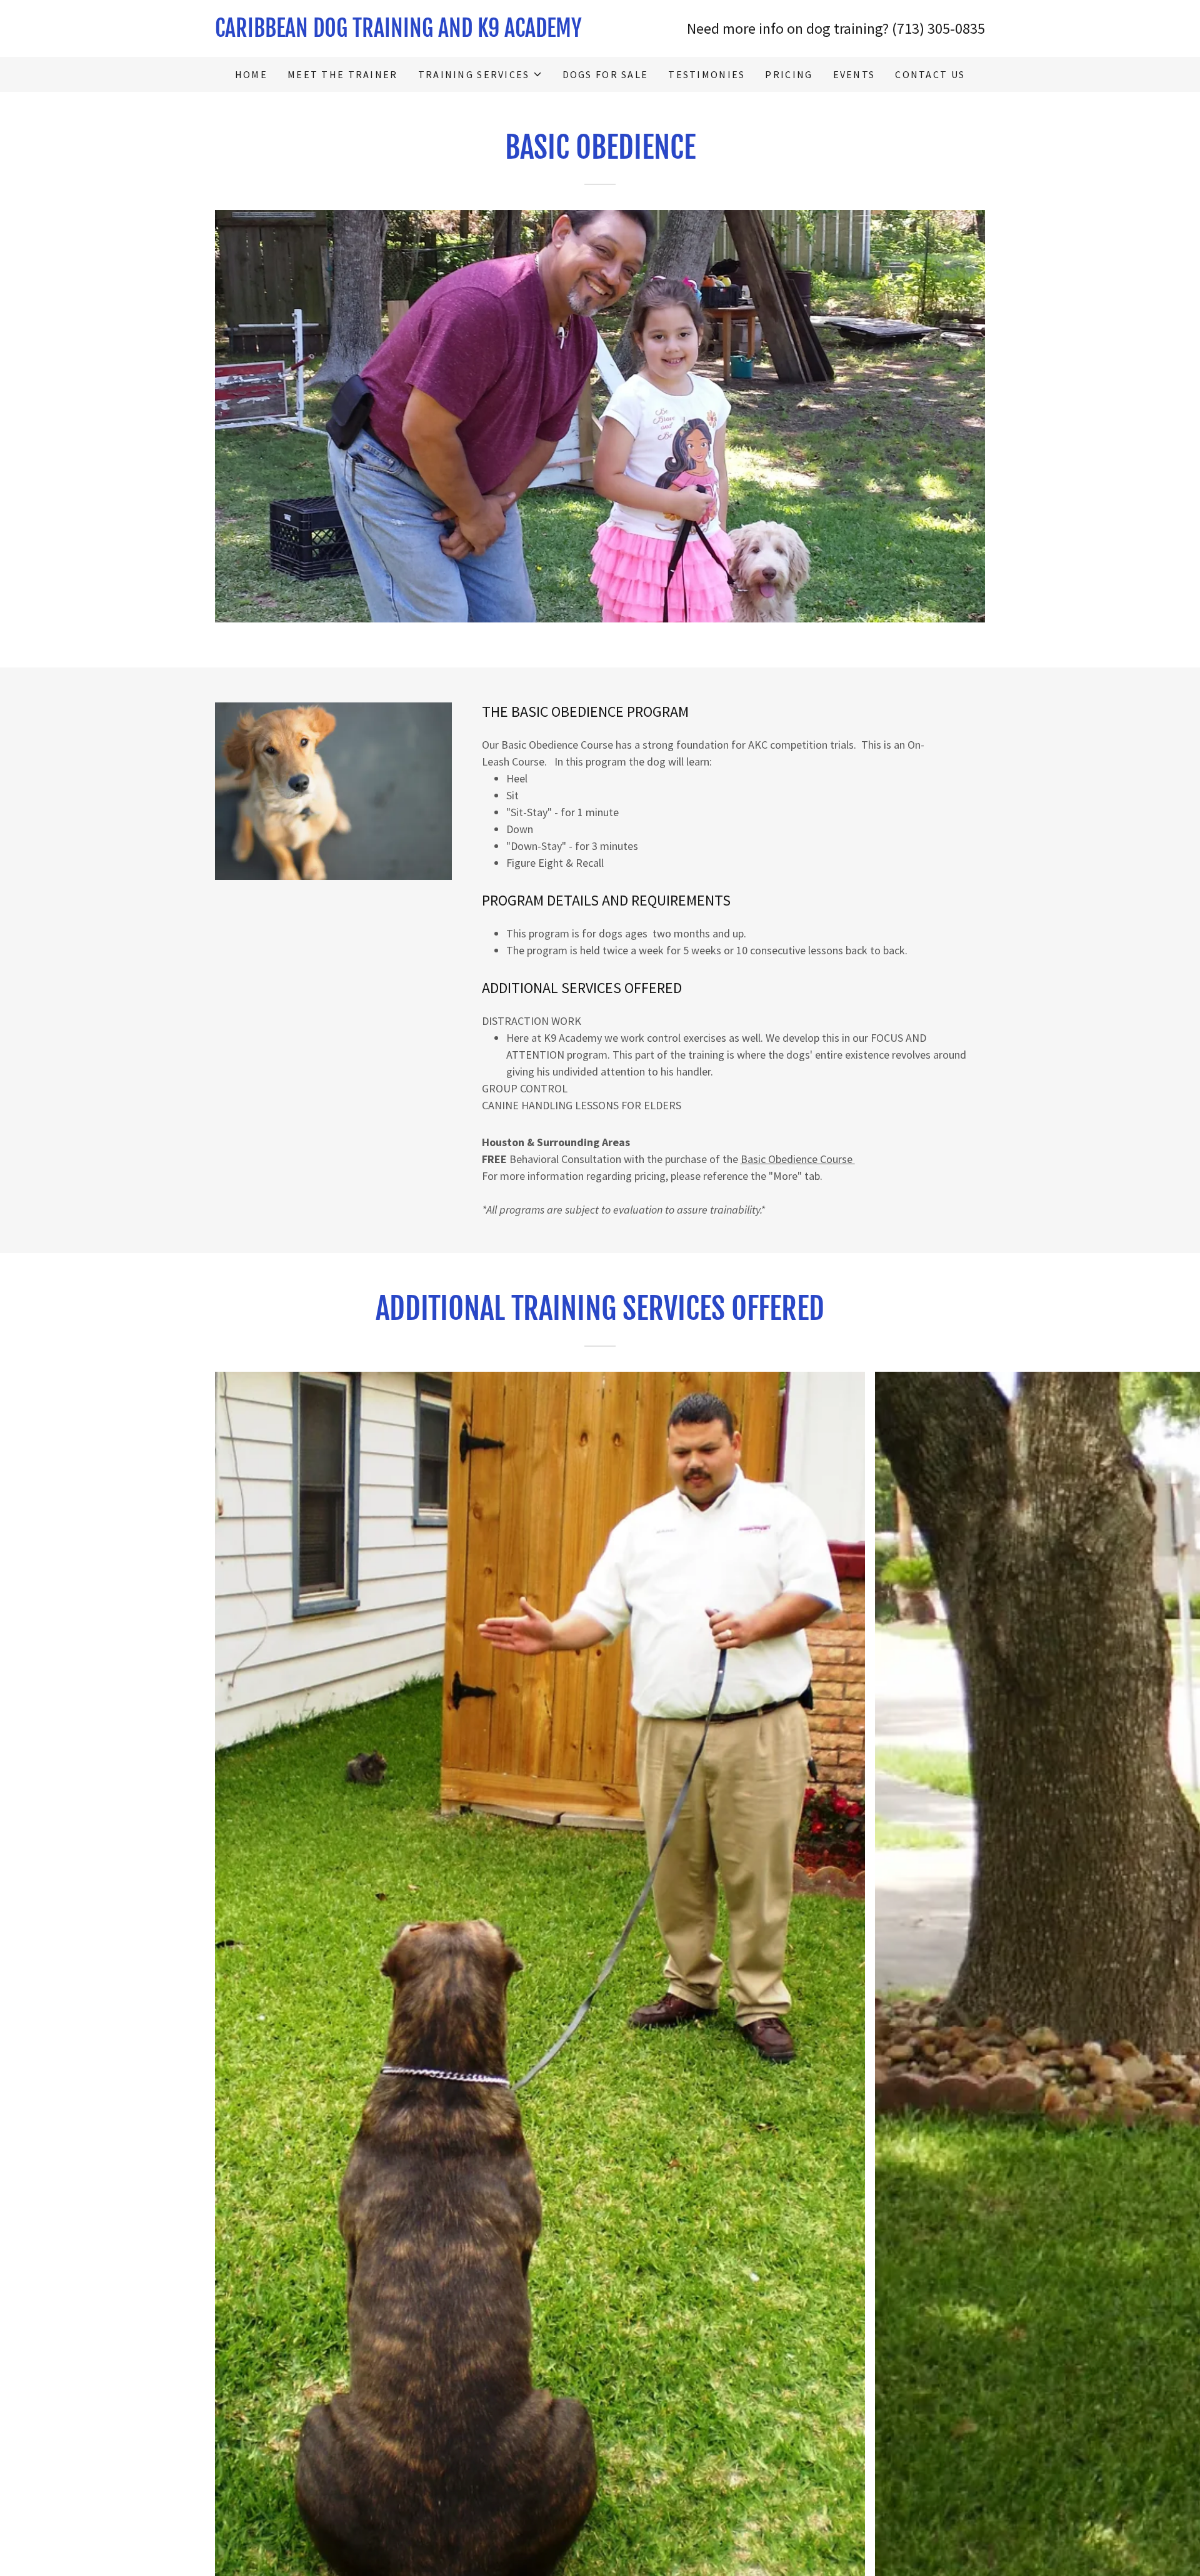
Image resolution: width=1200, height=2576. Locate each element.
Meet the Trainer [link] (343, 74)
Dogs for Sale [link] (606, 74)
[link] (407, 33)
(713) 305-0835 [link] (938, 28)
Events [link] (854, 74)
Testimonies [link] (707, 74)
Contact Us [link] (930, 74)
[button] (480, 74)
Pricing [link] (789, 74)
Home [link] (251, 74)
